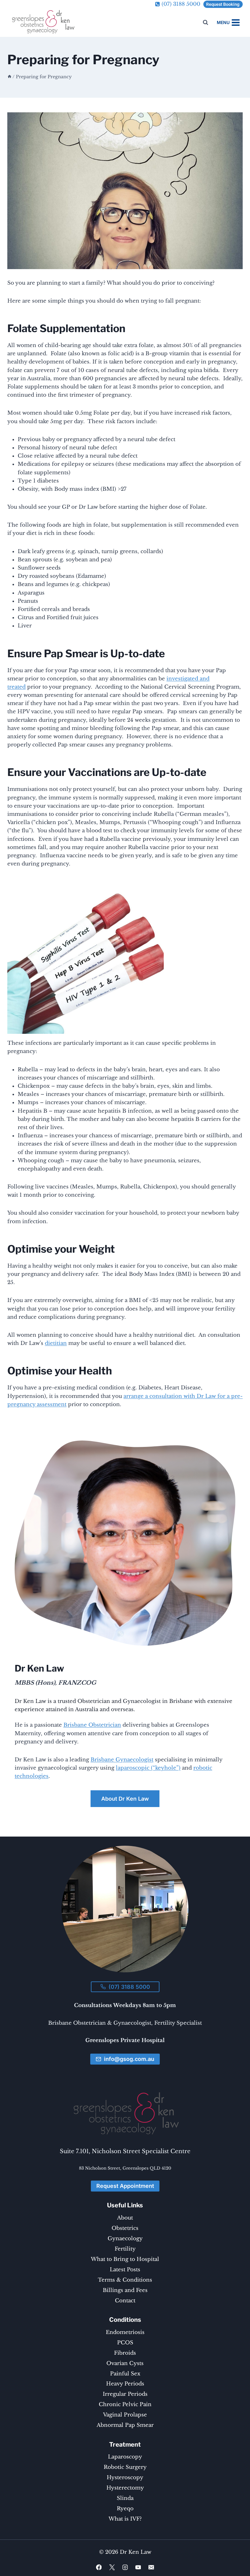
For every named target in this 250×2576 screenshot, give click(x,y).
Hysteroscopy (125, 2478)
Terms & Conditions (125, 2280)
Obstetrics (125, 2228)
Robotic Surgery (125, 2467)
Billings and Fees (125, 2290)
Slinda (125, 2498)
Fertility (125, 2249)
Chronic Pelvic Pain (125, 2404)
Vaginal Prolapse (125, 2415)
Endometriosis (125, 2332)
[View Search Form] (205, 23)
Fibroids (125, 2353)
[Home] (9, 77)
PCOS (125, 2343)
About (125, 2218)
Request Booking (223, 4)
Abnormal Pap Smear (125, 2425)
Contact (125, 2301)
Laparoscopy (125, 2457)
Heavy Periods (125, 2384)
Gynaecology (125, 2239)
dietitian (56, 1343)
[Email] (151, 2567)
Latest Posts (125, 2270)
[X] (112, 2567)
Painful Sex (125, 2374)
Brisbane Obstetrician (92, 1725)
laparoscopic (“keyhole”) (148, 1768)
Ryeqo (125, 2509)
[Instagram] (125, 2567)
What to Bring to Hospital (125, 2259)
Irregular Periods (125, 2394)
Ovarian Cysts (125, 2363)
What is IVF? (125, 2519)
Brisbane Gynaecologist (122, 1760)
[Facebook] (99, 2567)
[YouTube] (138, 2567)
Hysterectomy (125, 2488)
